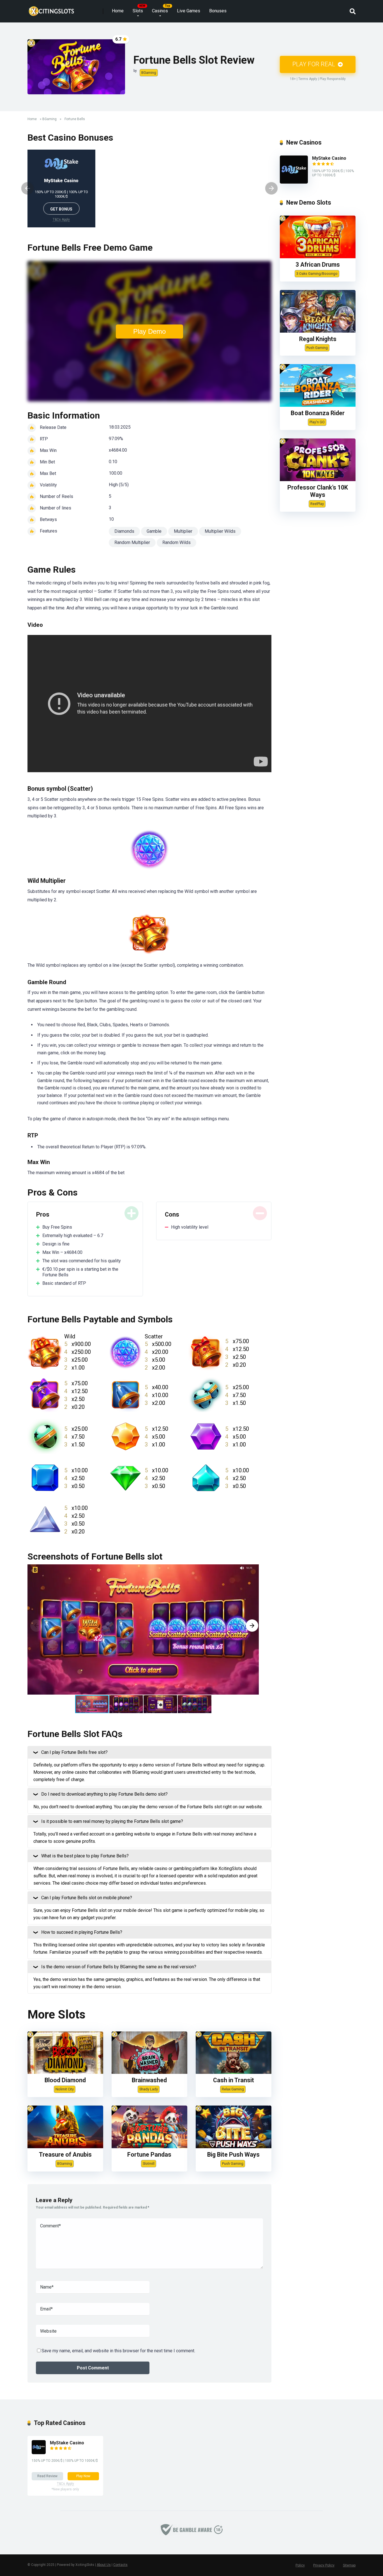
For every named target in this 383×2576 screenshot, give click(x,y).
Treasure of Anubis (65, 2155)
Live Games (189, 11)
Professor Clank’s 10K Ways (318, 491)
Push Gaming (233, 2164)
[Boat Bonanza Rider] (318, 405)
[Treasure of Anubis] (65, 2147)
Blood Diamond (65, 2080)
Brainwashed (149, 2080)
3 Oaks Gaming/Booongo (317, 274)
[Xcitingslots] (51, 9)
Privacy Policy (324, 2565)
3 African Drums (318, 265)
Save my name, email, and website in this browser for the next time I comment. (118, 2351)
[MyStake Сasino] (294, 182)
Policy (300, 2565)
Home (118, 11)
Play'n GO (317, 422)
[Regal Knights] (318, 331)
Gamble (154, 531)
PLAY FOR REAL (314, 64)
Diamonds (124, 531)
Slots (138, 11)
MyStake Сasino (61, 181)
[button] (252, 1626)
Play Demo (149, 331)
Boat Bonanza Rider (318, 413)
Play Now (83, 2476)
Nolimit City (65, 2089)
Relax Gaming (233, 2089)
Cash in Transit (234, 2080)
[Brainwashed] (149, 2072)
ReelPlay (317, 504)
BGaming (149, 73)
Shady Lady (149, 2089)
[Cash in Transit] (234, 2072)
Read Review (47, 2476)
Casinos (160, 11)
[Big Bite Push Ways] (234, 2147)
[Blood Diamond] (65, 2072)
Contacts (120, 2565)
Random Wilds (176, 542)
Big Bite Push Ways (233, 2155)
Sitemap (349, 2565)
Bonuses (218, 11)
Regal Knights (318, 339)
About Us (104, 2565)
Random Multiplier (132, 542)
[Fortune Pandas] (149, 2147)
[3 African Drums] (318, 257)
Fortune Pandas (149, 2155)
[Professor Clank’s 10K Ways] (318, 480)
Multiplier (183, 531)
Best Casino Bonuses (70, 138)
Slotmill (149, 2164)
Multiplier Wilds (220, 531)
